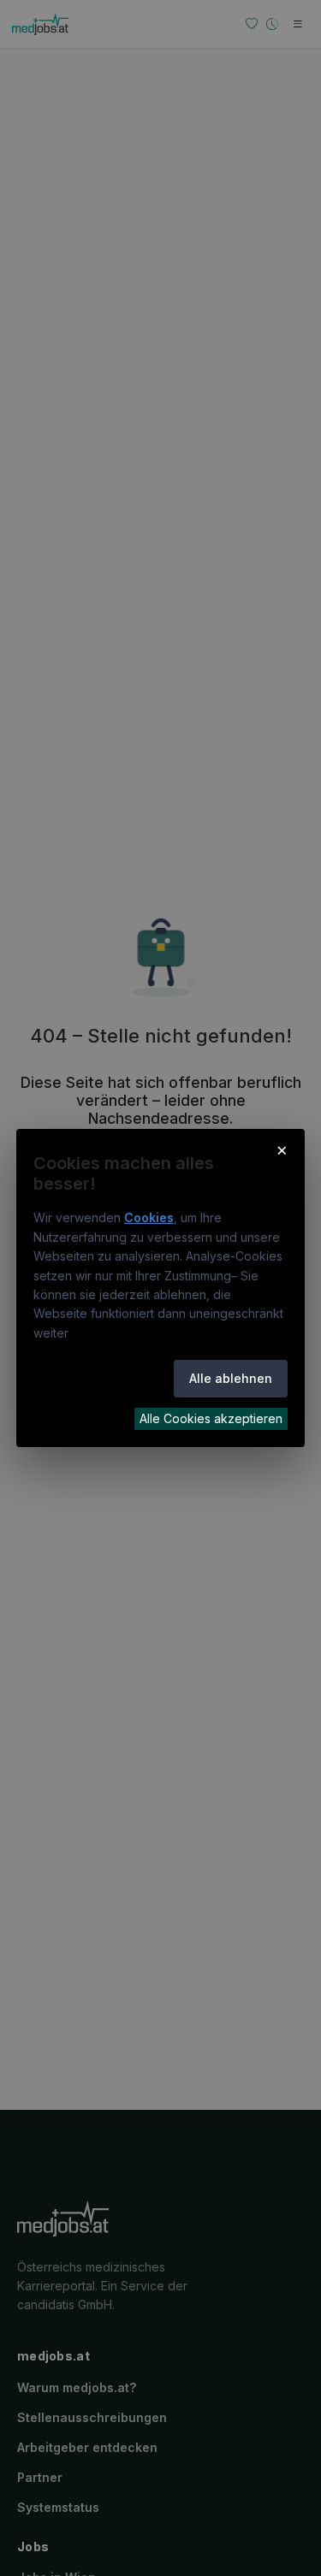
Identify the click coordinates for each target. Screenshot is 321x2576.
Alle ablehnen (231, 1378)
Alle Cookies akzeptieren (211, 1418)
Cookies (149, 1217)
